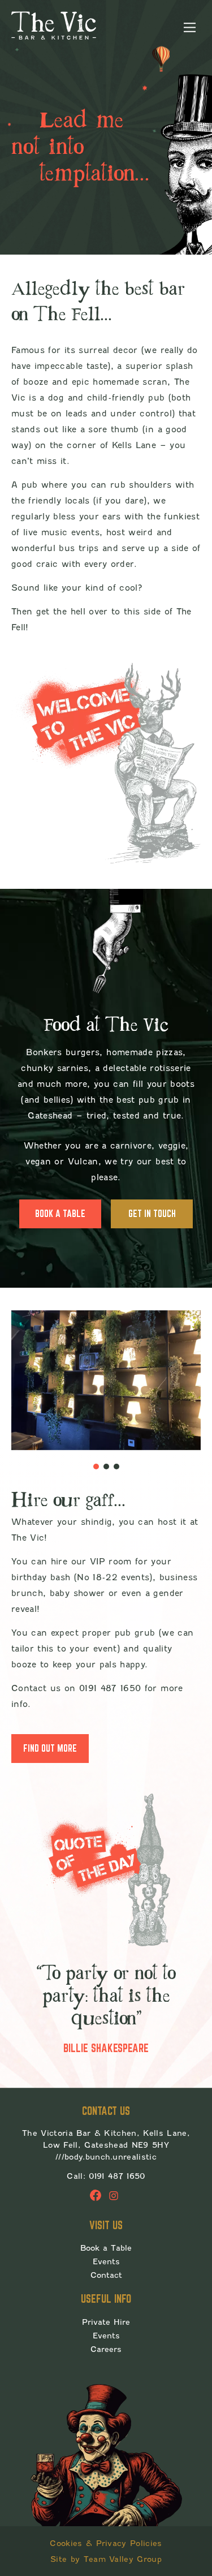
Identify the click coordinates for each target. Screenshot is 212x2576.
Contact (106, 2275)
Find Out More (50, 1748)
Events (106, 2261)
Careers (106, 2349)
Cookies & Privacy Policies (106, 2543)
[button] (96, 1467)
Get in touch (152, 1214)
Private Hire (106, 2322)
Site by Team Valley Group (106, 2559)
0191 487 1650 (117, 2176)
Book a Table (60, 1214)
